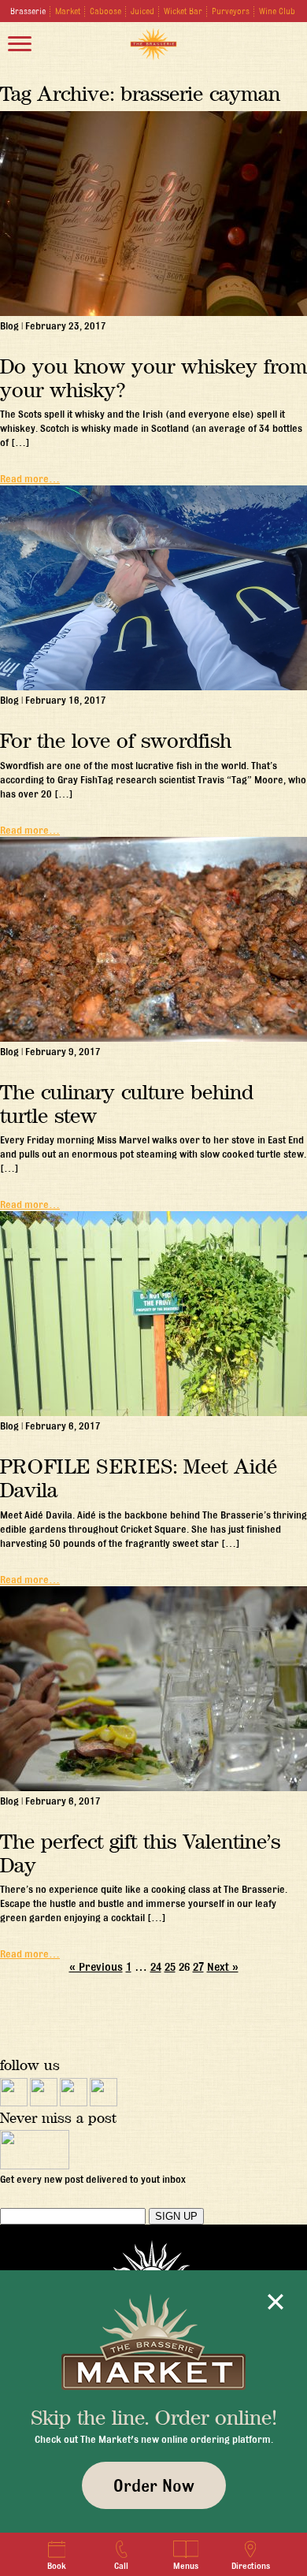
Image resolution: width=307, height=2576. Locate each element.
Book (57, 2566)
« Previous (96, 1967)
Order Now (154, 2485)
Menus (186, 2566)
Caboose (105, 11)
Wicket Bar (183, 11)
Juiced (142, 11)
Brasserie (28, 11)
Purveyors (231, 11)
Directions (251, 2566)
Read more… (30, 478)
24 (156, 1967)
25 (170, 1967)
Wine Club (277, 11)
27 (198, 1967)
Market (68, 11)
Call (121, 2566)
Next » (223, 1967)
